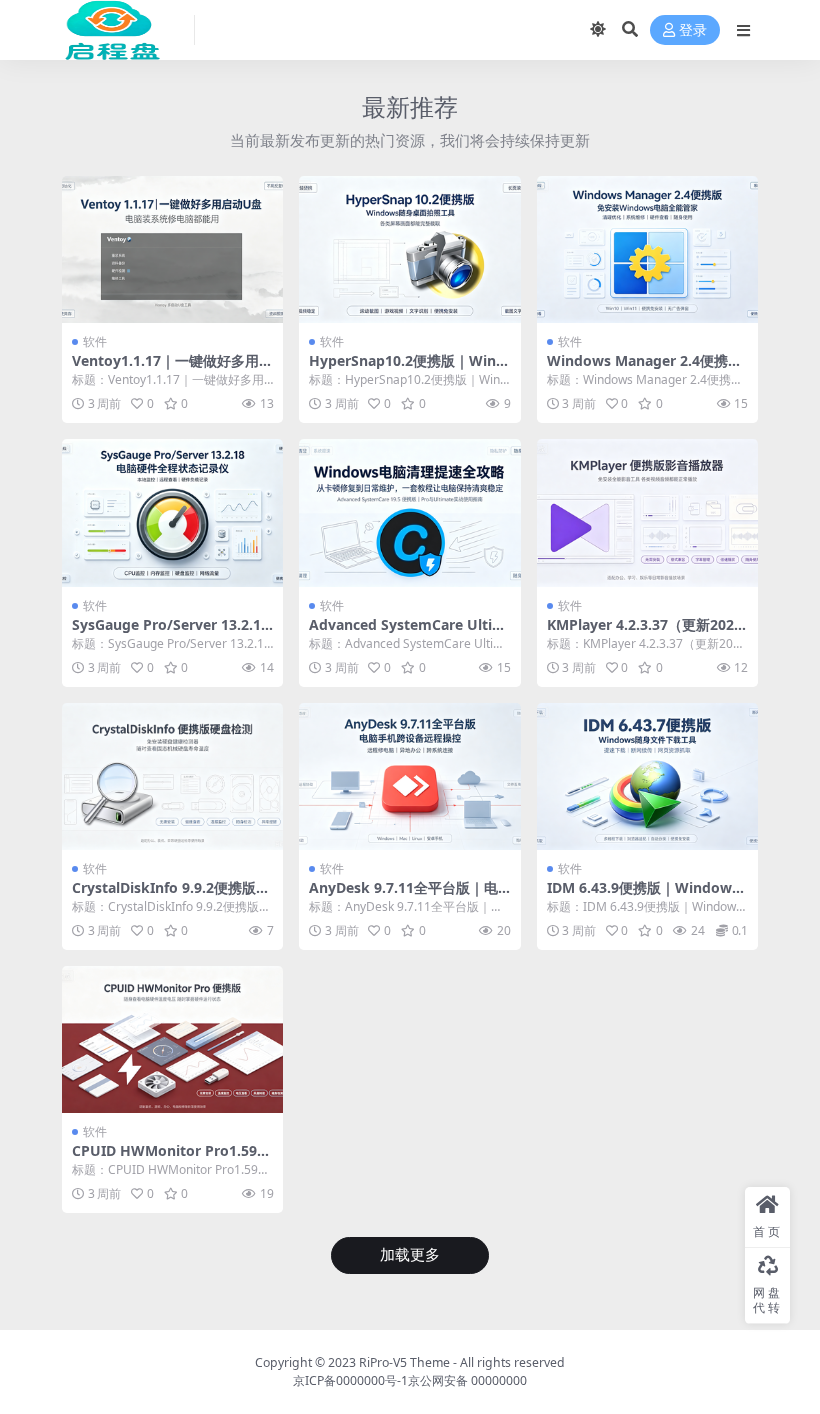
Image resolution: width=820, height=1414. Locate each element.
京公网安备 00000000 (467, 1380)
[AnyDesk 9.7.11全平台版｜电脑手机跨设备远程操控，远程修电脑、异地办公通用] (409, 777)
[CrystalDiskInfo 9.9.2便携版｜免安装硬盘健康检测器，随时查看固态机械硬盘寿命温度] (172, 777)
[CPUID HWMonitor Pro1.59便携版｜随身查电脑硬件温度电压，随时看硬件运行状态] (172, 1040)
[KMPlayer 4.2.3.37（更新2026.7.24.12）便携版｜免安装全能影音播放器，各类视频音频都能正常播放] (647, 513)
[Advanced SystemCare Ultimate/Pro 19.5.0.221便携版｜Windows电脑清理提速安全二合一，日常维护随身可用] (409, 513)
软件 (95, 341)
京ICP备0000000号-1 (350, 1380)
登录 (693, 30)
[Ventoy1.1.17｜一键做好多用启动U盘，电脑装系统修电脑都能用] (172, 250)
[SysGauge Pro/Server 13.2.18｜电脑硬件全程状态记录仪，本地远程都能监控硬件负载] (172, 513)
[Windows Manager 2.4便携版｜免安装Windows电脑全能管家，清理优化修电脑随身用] (647, 250)
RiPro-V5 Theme (404, 1362)
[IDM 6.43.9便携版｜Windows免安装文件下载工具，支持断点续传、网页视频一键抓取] (647, 777)
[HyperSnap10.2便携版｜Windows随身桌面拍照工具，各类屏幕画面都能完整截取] (409, 250)
